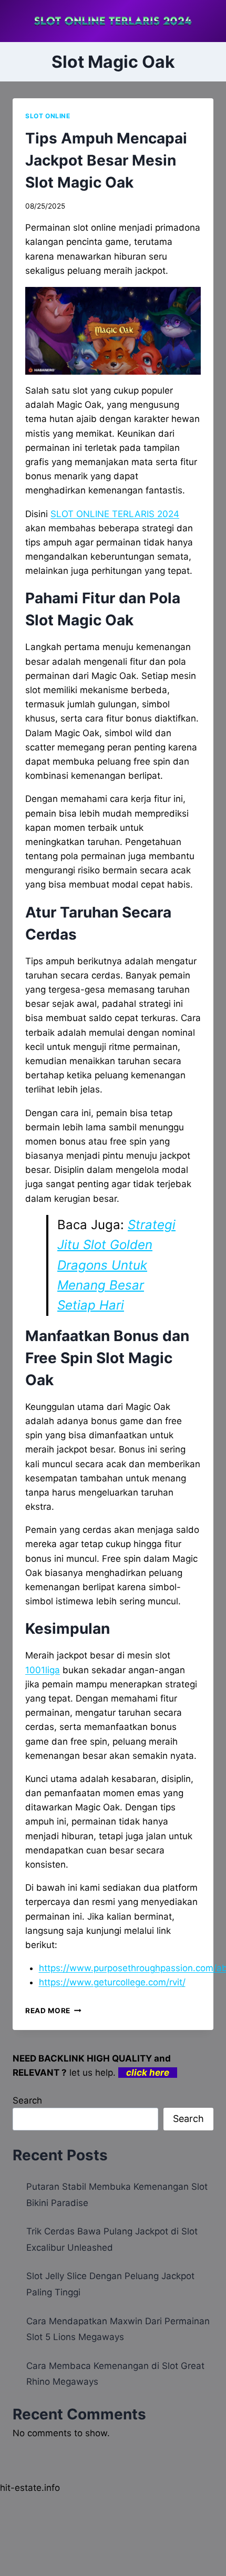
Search (27, 2100)
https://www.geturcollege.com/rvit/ (112, 1982)
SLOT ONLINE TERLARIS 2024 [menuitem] (115, 514)
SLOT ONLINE (48, 116)
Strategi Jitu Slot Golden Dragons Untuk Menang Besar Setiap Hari (116, 1265)
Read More (53, 2011)
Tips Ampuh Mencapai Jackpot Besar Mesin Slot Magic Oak (106, 160)
